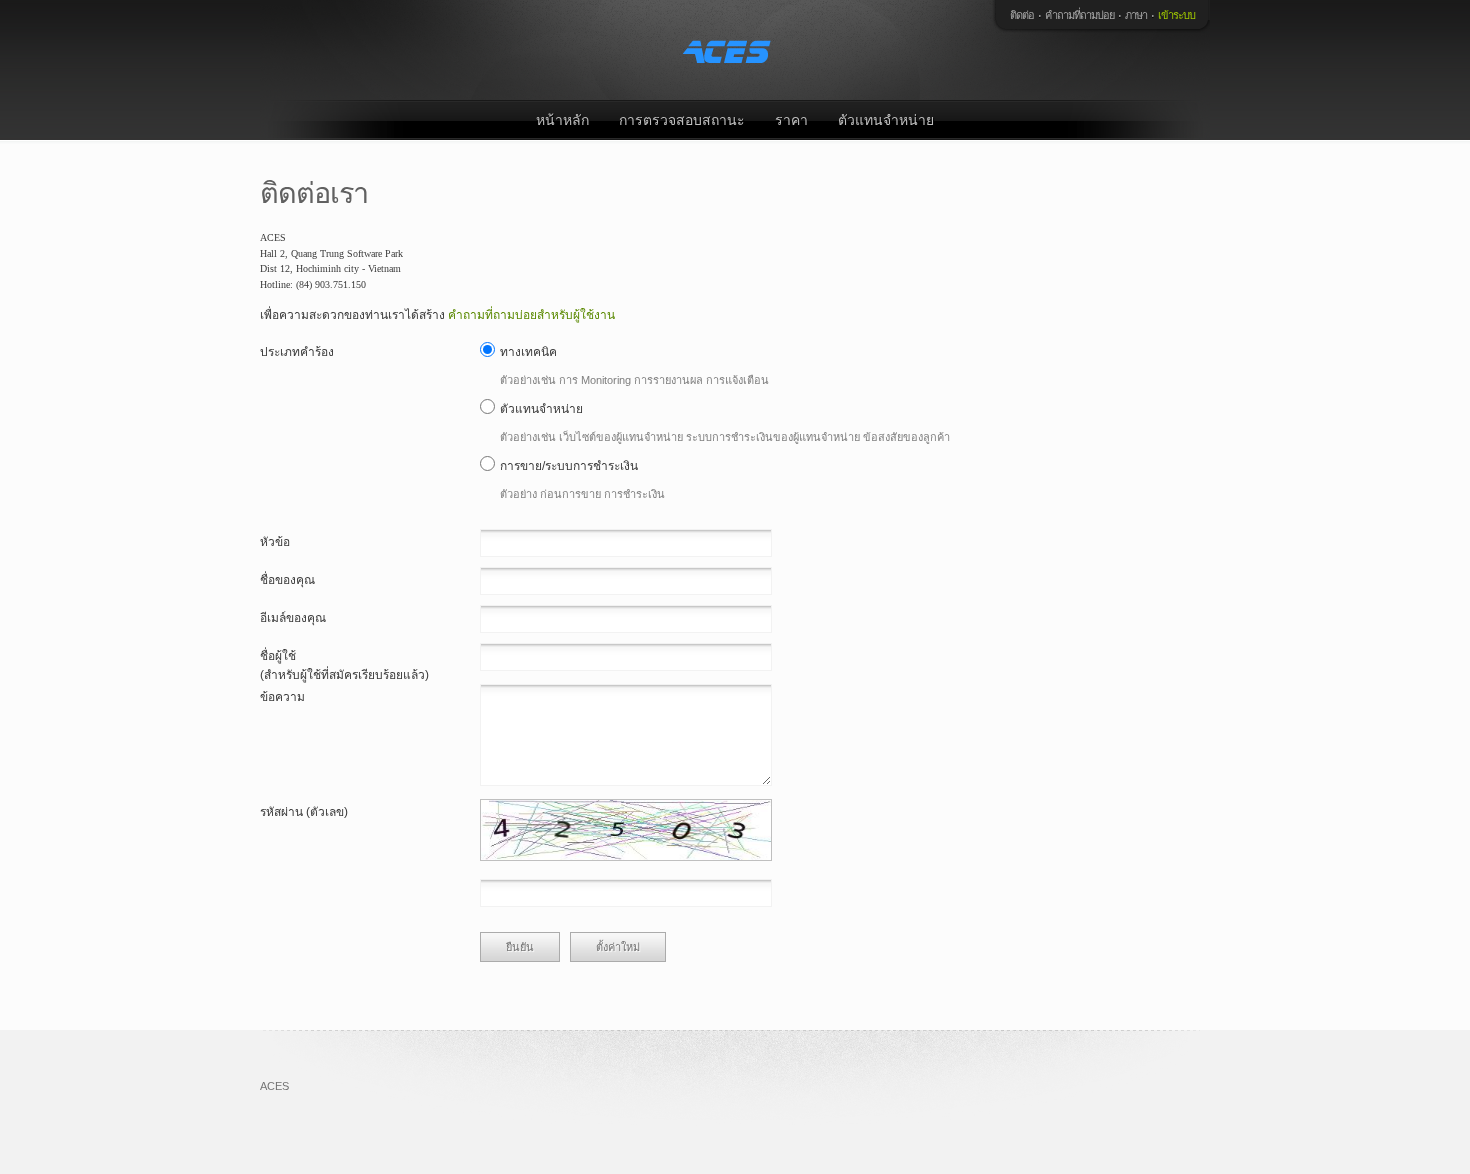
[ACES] (730, 50)
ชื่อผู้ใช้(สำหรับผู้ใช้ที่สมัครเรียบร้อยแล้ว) (344, 665)
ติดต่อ (1022, 15)
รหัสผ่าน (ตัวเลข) (304, 812)
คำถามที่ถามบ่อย (1079, 15)
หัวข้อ (275, 542)
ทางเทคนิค (528, 352)
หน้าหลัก (562, 120)
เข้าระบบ (1176, 15)
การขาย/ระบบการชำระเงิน (569, 466)
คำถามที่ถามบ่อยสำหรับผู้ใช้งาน (531, 315)
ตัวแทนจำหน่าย (886, 120)
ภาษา (1136, 15)
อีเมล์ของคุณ (293, 618)
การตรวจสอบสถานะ (682, 120)
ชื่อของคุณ (287, 580)
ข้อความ (282, 697)
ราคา (791, 120)
